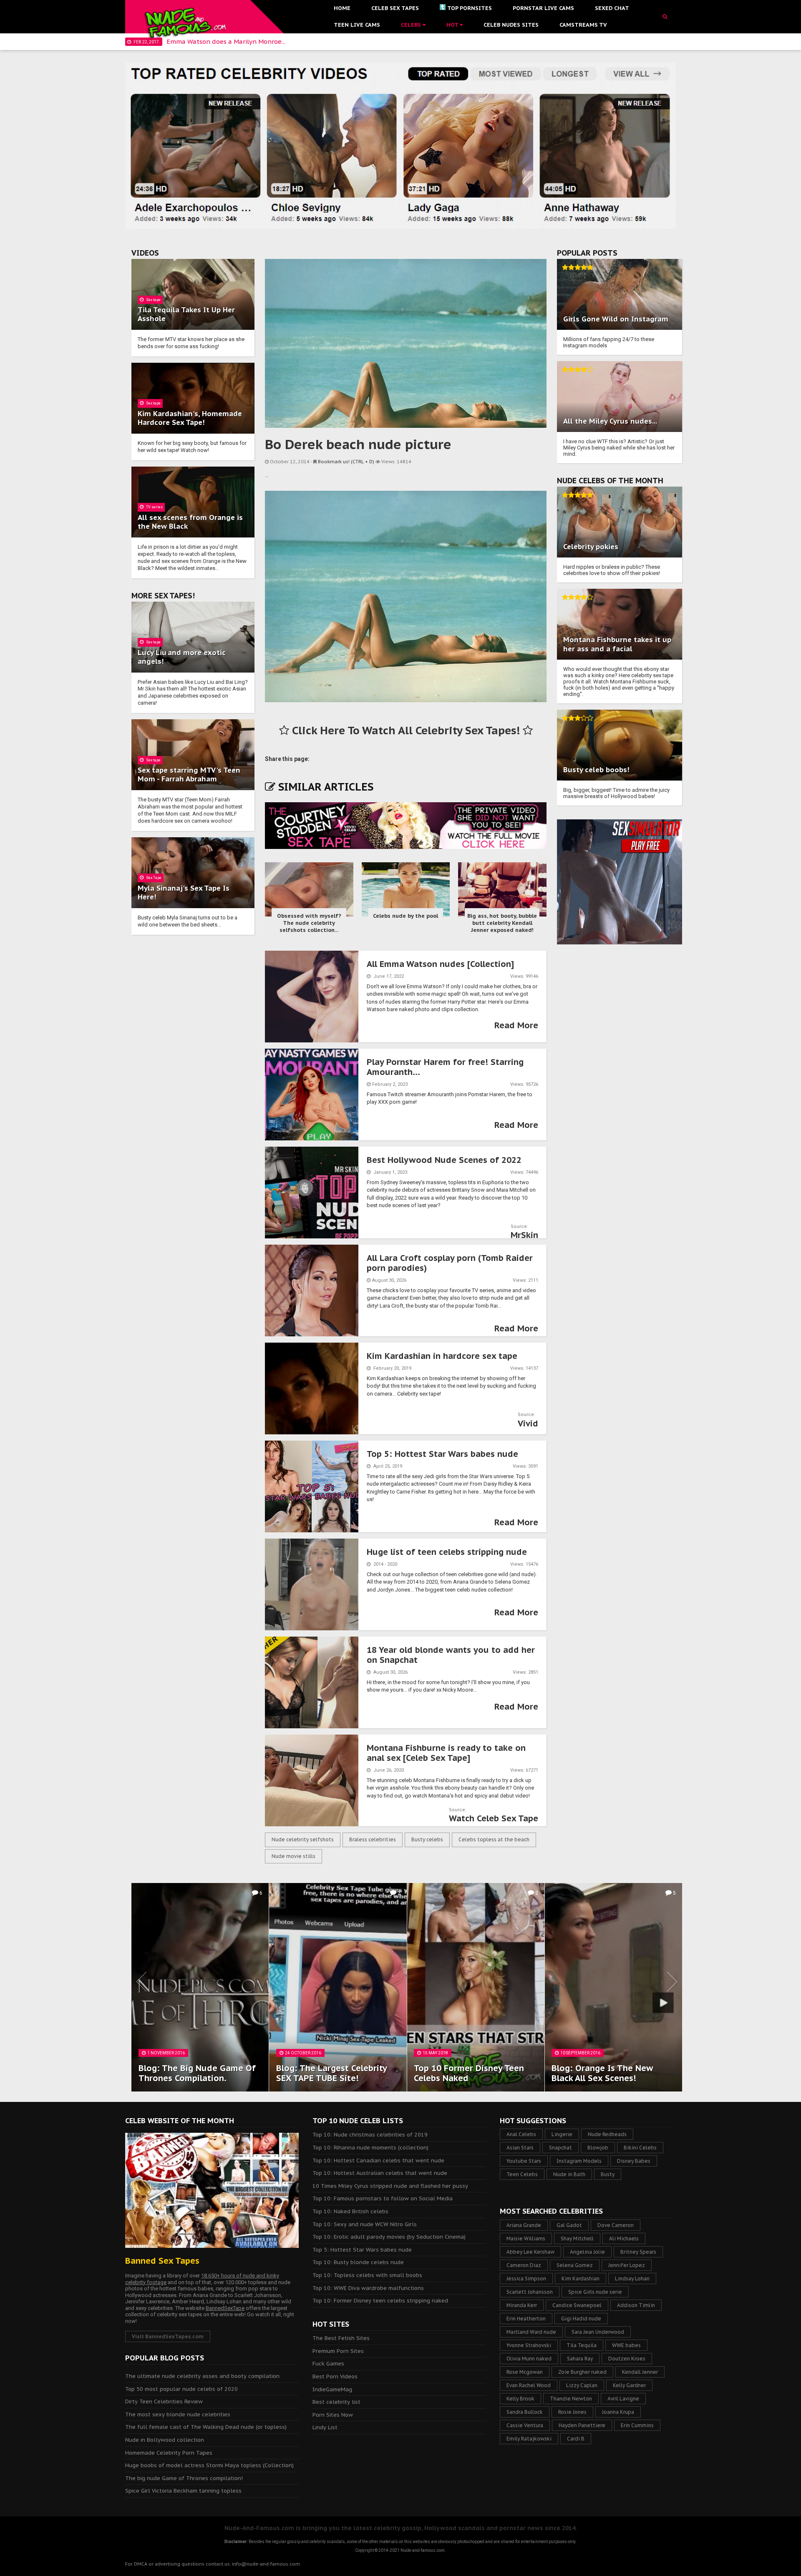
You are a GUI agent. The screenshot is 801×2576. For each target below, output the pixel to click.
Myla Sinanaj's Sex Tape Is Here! (184, 893)
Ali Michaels (624, 2238)
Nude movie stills (293, 1856)
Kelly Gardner (629, 2385)
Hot (453, 25)
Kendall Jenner (640, 2372)
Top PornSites (470, 8)
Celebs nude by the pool (406, 916)
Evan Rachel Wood (529, 2385)
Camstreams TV (583, 25)
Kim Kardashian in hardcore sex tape (442, 1356)
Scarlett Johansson (530, 2292)
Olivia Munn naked (529, 2359)
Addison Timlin (636, 2305)
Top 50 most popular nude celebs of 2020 (181, 2389)
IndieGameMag (332, 2389)
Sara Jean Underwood (598, 2332)
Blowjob (598, 2148)
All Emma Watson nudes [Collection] (440, 964)
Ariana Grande (524, 2225)
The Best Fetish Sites (341, 2338)
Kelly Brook (520, 2399)
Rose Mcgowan (525, 2372)
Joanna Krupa (618, 2412)
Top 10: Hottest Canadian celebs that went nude (378, 2160)
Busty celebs (427, 1839)
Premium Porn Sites (338, 2351)
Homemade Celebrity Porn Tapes (169, 2453)
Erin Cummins (637, 2425)
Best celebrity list (336, 2402)
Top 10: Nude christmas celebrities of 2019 (370, 2135)
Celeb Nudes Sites (511, 25)
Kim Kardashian (581, 2278)
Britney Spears (638, 2252)
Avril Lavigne (623, 2399)
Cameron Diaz (524, 2265)
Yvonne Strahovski (529, 2345)
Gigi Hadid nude (581, 2319)
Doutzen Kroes (627, 2359)
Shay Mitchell (577, 2238)
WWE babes (626, 2345)
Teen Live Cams (357, 25)
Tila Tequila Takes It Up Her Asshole (186, 314)
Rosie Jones (572, 2412)
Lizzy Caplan (582, 2385)
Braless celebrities (373, 1839)
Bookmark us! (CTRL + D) (346, 462)
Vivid (528, 1424)
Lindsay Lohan (632, 2278)
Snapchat (560, 2148)
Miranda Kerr (522, 2305)
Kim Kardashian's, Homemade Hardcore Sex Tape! (190, 418)
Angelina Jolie (587, 2252)
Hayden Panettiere (582, 2425)
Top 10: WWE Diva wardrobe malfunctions (368, 2288)
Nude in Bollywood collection (165, 2440)
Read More (516, 1025)
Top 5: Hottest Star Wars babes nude (442, 1454)
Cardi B (576, 2439)
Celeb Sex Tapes (395, 8)
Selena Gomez (575, 2265)
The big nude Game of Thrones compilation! (184, 2478)
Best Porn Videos (335, 2376)
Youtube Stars (524, 2161)
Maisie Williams (526, 2238)
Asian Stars (520, 2148)
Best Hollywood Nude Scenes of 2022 (444, 1160)
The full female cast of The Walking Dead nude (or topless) (206, 2427)
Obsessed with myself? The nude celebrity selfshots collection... (309, 923)
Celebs (412, 25)
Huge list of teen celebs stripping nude (447, 1552)
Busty (608, 2174)
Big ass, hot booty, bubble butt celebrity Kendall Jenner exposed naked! (502, 923)
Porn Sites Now (333, 2415)
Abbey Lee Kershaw (530, 2252)
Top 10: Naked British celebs (350, 2211)
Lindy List (325, 2427)
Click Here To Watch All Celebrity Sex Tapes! (406, 730)
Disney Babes (634, 2161)
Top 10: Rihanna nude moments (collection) (370, 2148)
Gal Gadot (569, 2225)
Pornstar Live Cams (543, 8)
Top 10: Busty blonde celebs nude (358, 2262)
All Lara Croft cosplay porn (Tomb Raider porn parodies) (450, 1263)
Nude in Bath (569, 2174)
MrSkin (524, 1235)
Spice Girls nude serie (595, 2292)
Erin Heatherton (526, 2319)
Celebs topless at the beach (494, 1839)
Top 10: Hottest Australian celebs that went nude (380, 2173)
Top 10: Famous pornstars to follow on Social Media (383, 2198)
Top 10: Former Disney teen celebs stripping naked (380, 2301)
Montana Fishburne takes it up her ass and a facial (617, 644)
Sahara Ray (580, 2359)
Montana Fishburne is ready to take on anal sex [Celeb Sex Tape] (446, 1753)
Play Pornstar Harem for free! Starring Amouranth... (445, 1067)
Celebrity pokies (591, 547)
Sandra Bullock (525, 2412)
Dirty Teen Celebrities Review (164, 2402)
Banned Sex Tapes (162, 2261)
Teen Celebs (522, 2174)
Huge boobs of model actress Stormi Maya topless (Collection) (209, 2465)
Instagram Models (579, 2161)
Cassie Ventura (525, 2425)
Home (342, 8)
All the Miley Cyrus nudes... (610, 421)
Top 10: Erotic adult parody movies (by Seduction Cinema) (389, 2237)
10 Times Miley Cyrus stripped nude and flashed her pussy (390, 2186)
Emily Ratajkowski (529, 2439)
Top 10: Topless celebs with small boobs (367, 2275)
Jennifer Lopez (627, 2265)
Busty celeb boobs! (596, 770)
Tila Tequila (582, 2345)
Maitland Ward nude (531, 2332)
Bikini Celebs (640, 2148)
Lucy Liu (152, 653)
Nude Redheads (607, 2134)
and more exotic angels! (182, 657)
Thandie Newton (571, 2399)
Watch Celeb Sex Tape (494, 1818)
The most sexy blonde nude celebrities (178, 2414)
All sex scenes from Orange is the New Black (190, 522)
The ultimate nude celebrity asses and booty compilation (202, 2376)
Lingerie (562, 2134)
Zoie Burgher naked (582, 2372)
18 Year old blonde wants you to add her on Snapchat (451, 1655)
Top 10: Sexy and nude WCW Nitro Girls (365, 2224)
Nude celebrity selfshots (303, 1839)
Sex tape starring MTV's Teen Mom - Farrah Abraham (189, 775)
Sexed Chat (612, 8)
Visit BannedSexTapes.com (168, 2336)
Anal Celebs (521, 2134)
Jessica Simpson (526, 2278)
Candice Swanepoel (577, 2305)
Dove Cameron (616, 2225)
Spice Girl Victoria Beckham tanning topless (183, 2491)
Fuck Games (328, 2364)
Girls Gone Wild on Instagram (616, 319)
